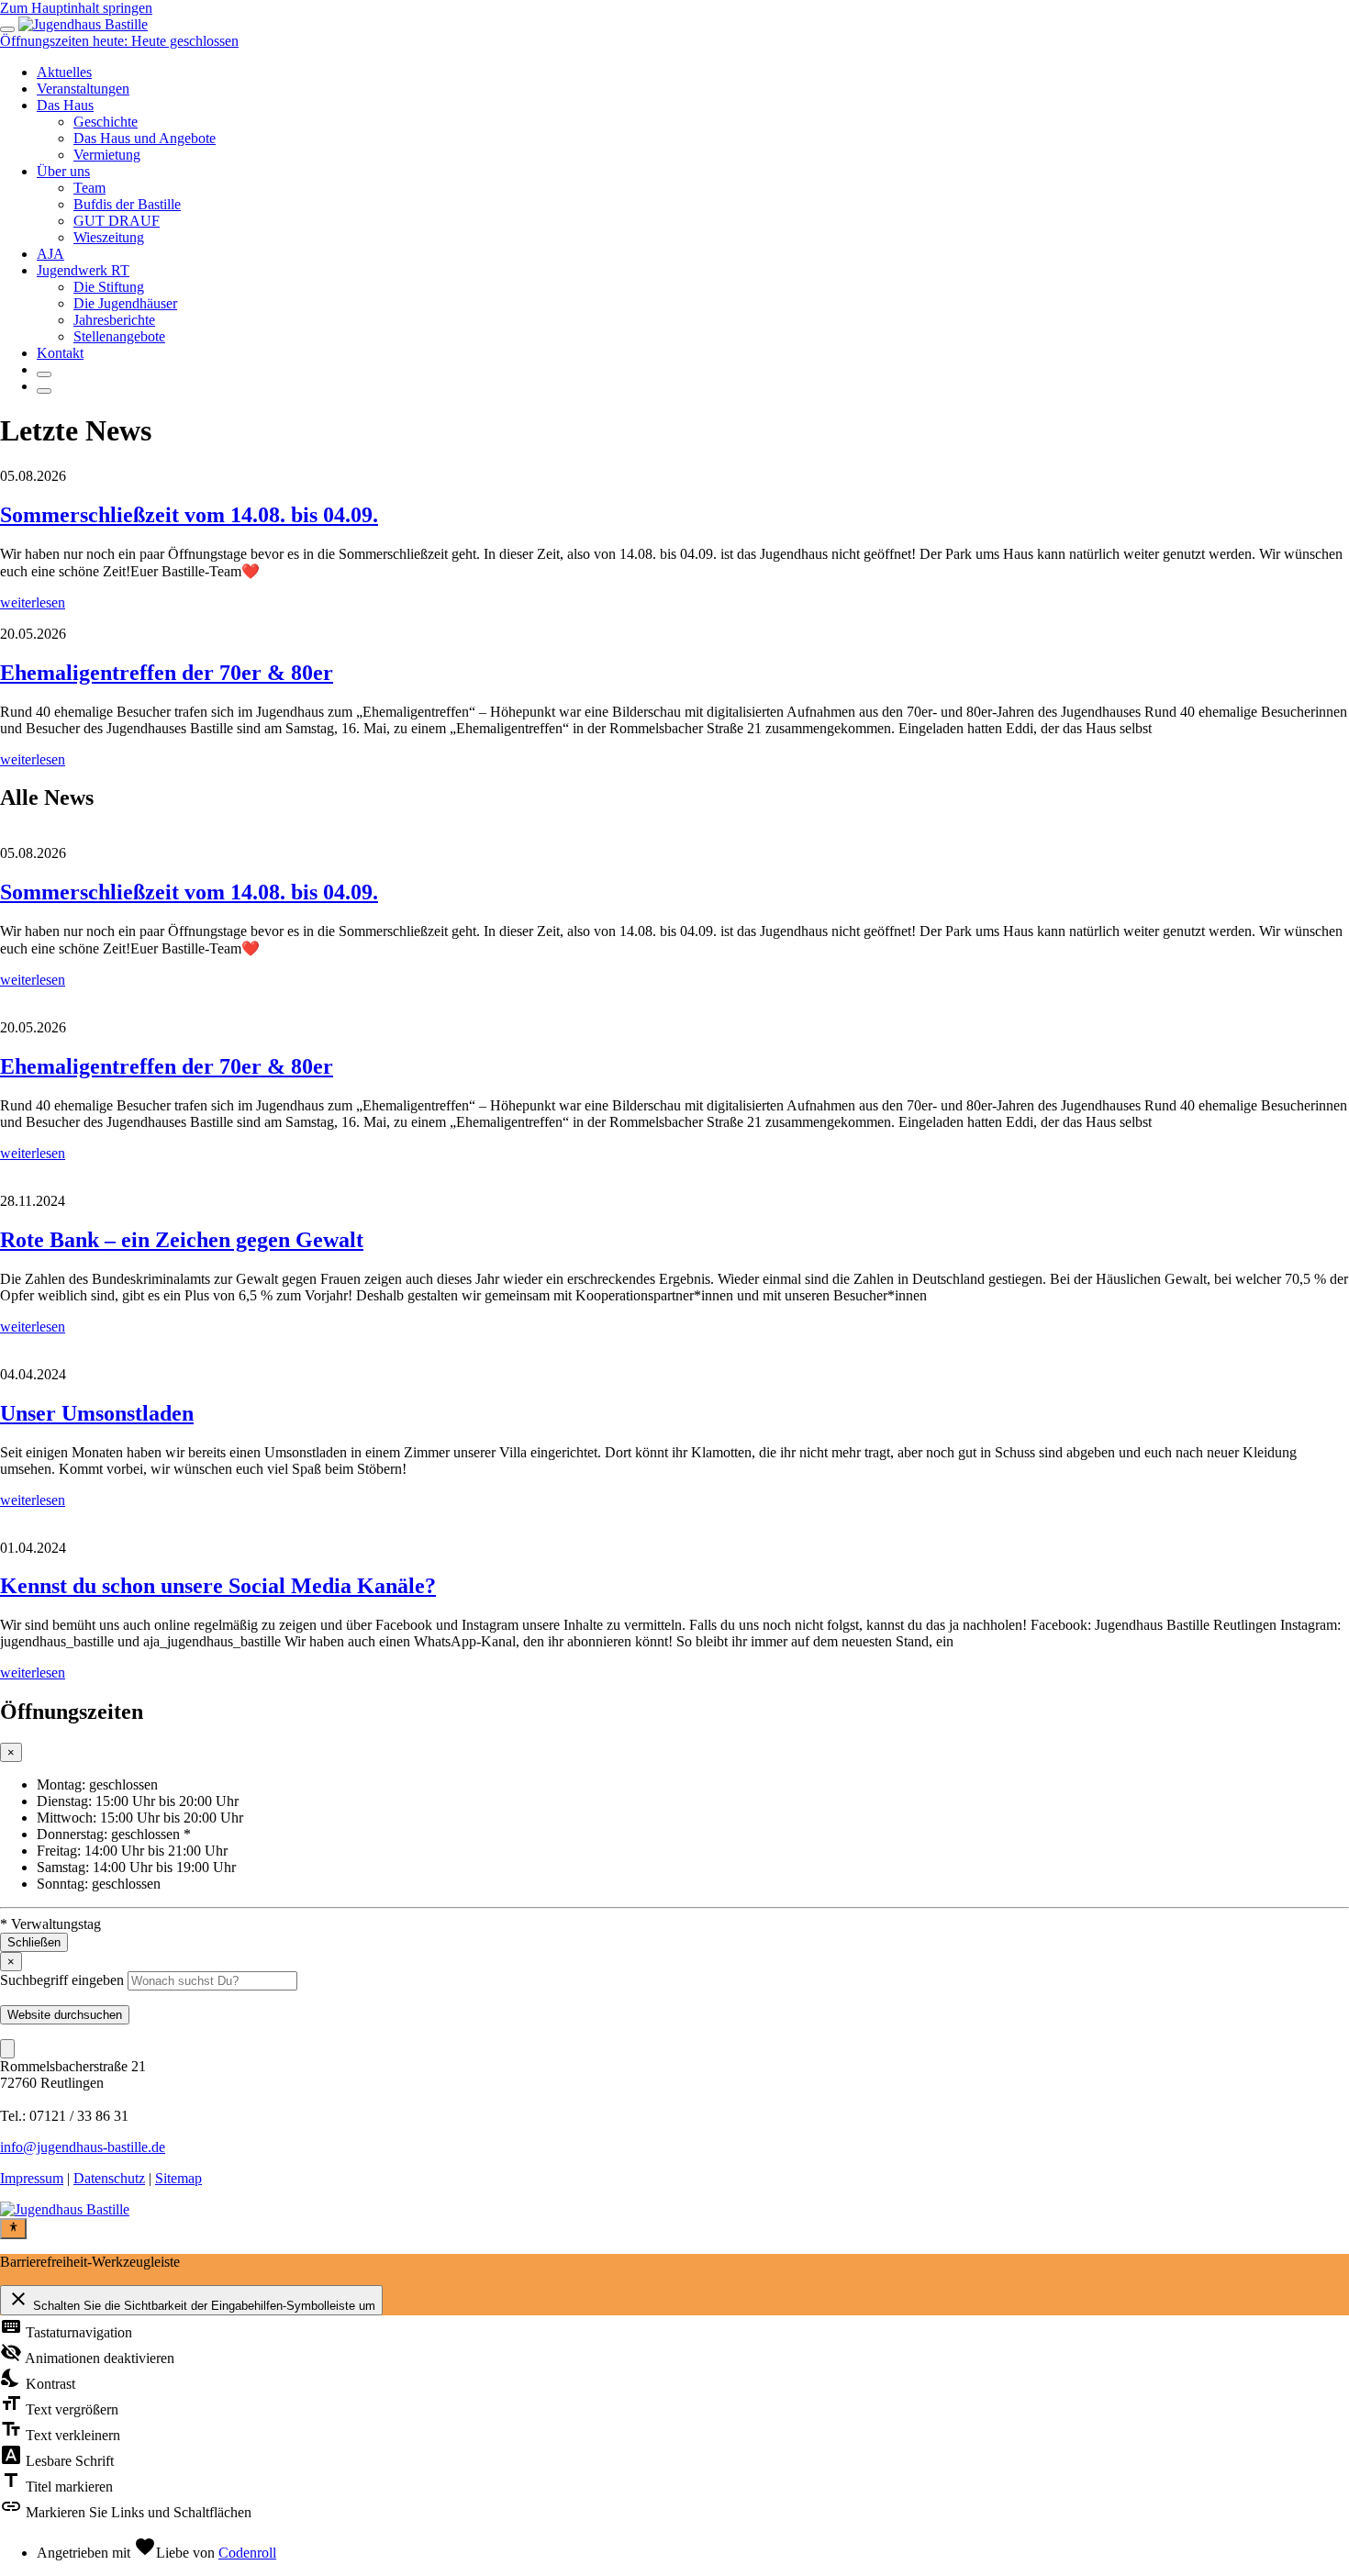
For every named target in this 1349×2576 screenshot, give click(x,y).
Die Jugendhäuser (125, 303)
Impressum (32, 2178)
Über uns (63, 171)
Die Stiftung (109, 287)
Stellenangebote (119, 336)
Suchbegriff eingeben (62, 1980)
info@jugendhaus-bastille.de (83, 2147)
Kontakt (60, 353)
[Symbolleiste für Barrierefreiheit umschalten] (13, 2228)
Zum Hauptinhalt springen (76, 8)
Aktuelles (64, 72)
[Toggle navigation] (7, 29)
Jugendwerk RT (83, 270)
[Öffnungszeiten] (44, 391)
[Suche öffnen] (44, 374)
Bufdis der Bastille (127, 204)
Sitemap (178, 2178)
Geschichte (106, 122)
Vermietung (107, 155)
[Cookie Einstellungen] (7, 2049)
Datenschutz (109, 2178)
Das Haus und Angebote (145, 138)
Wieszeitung (109, 237)
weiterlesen (33, 602)
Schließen (34, 1942)
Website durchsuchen (65, 2015)
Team (89, 188)
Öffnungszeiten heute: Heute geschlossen (119, 41)
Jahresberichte (114, 320)
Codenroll (247, 2553)
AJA (50, 254)
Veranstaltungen (83, 89)
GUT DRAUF (117, 221)
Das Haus (65, 105)
